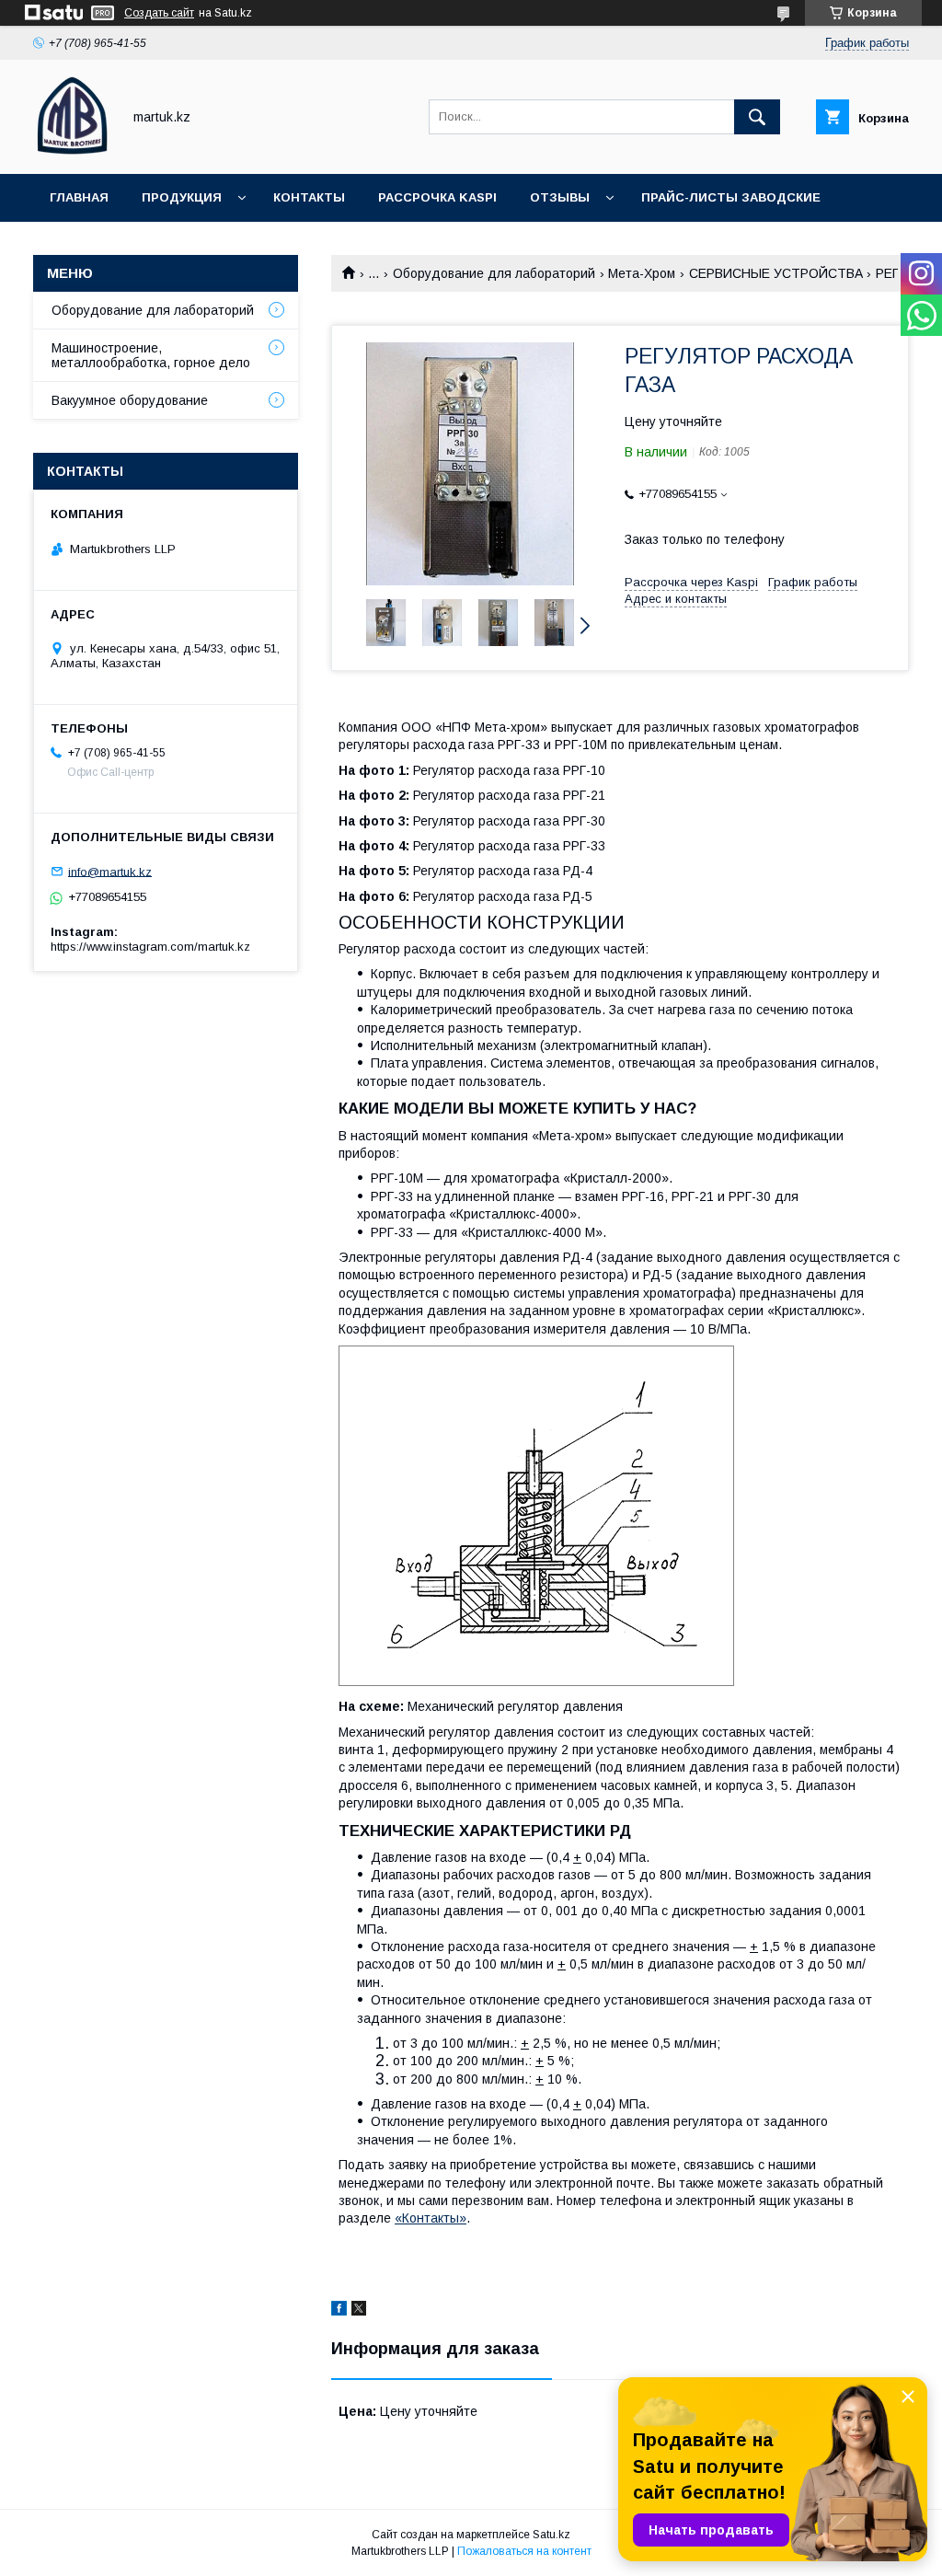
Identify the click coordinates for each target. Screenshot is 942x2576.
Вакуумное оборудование (130, 400)
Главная (79, 197)
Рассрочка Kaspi (437, 197)
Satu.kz (551, 2535)
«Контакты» (431, 2218)
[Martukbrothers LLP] (72, 150)
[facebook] (339, 2311)
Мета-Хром (642, 273)
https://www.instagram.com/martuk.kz (150, 947)
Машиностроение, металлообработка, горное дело (151, 355)
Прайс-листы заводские (731, 197)
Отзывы (560, 197)
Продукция (182, 197)
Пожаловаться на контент (524, 2551)
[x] (359, 2311)
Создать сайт (159, 13)
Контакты (309, 197)
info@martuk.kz (110, 871)
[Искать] (757, 117)
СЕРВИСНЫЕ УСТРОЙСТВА (776, 273)
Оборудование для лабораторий (494, 273)
